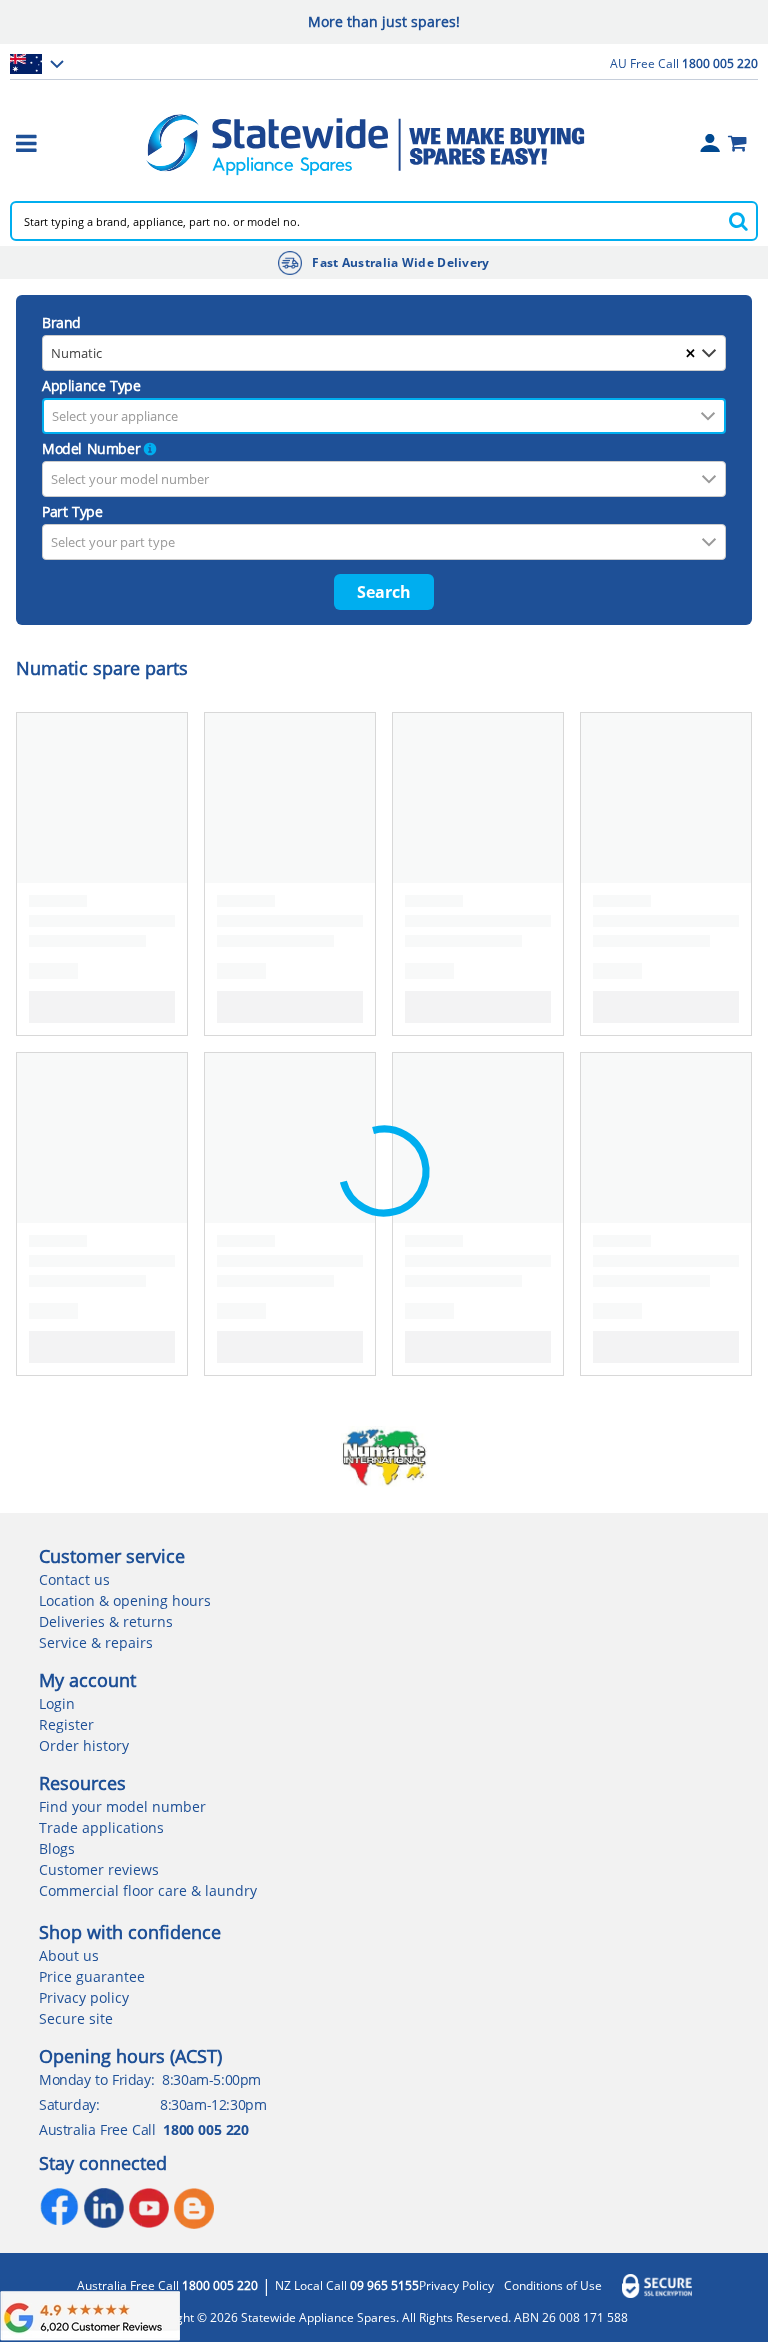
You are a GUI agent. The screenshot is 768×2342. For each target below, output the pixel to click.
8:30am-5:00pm (211, 2079)
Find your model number (122, 1806)
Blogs (57, 1848)
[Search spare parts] (738, 221)
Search (384, 592)
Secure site (76, 2018)
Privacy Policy (456, 2286)
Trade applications (101, 1827)
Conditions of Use (553, 2286)
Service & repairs (96, 1642)
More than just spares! (384, 21)
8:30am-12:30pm (213, 2104)
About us (69, 1955)
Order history (84, 1745)
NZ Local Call (347, 2286)
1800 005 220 (205, 2129)
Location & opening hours (125, 1600)
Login (57, 1703)
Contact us (74, 1579)
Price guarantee (92, 1976)
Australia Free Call (167, 2286)
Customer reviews (99, 1869)
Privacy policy (84, 1997)
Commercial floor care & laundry (148, 1890)
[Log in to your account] (710, 143)
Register (66, 1724)
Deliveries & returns (106, 1621)
